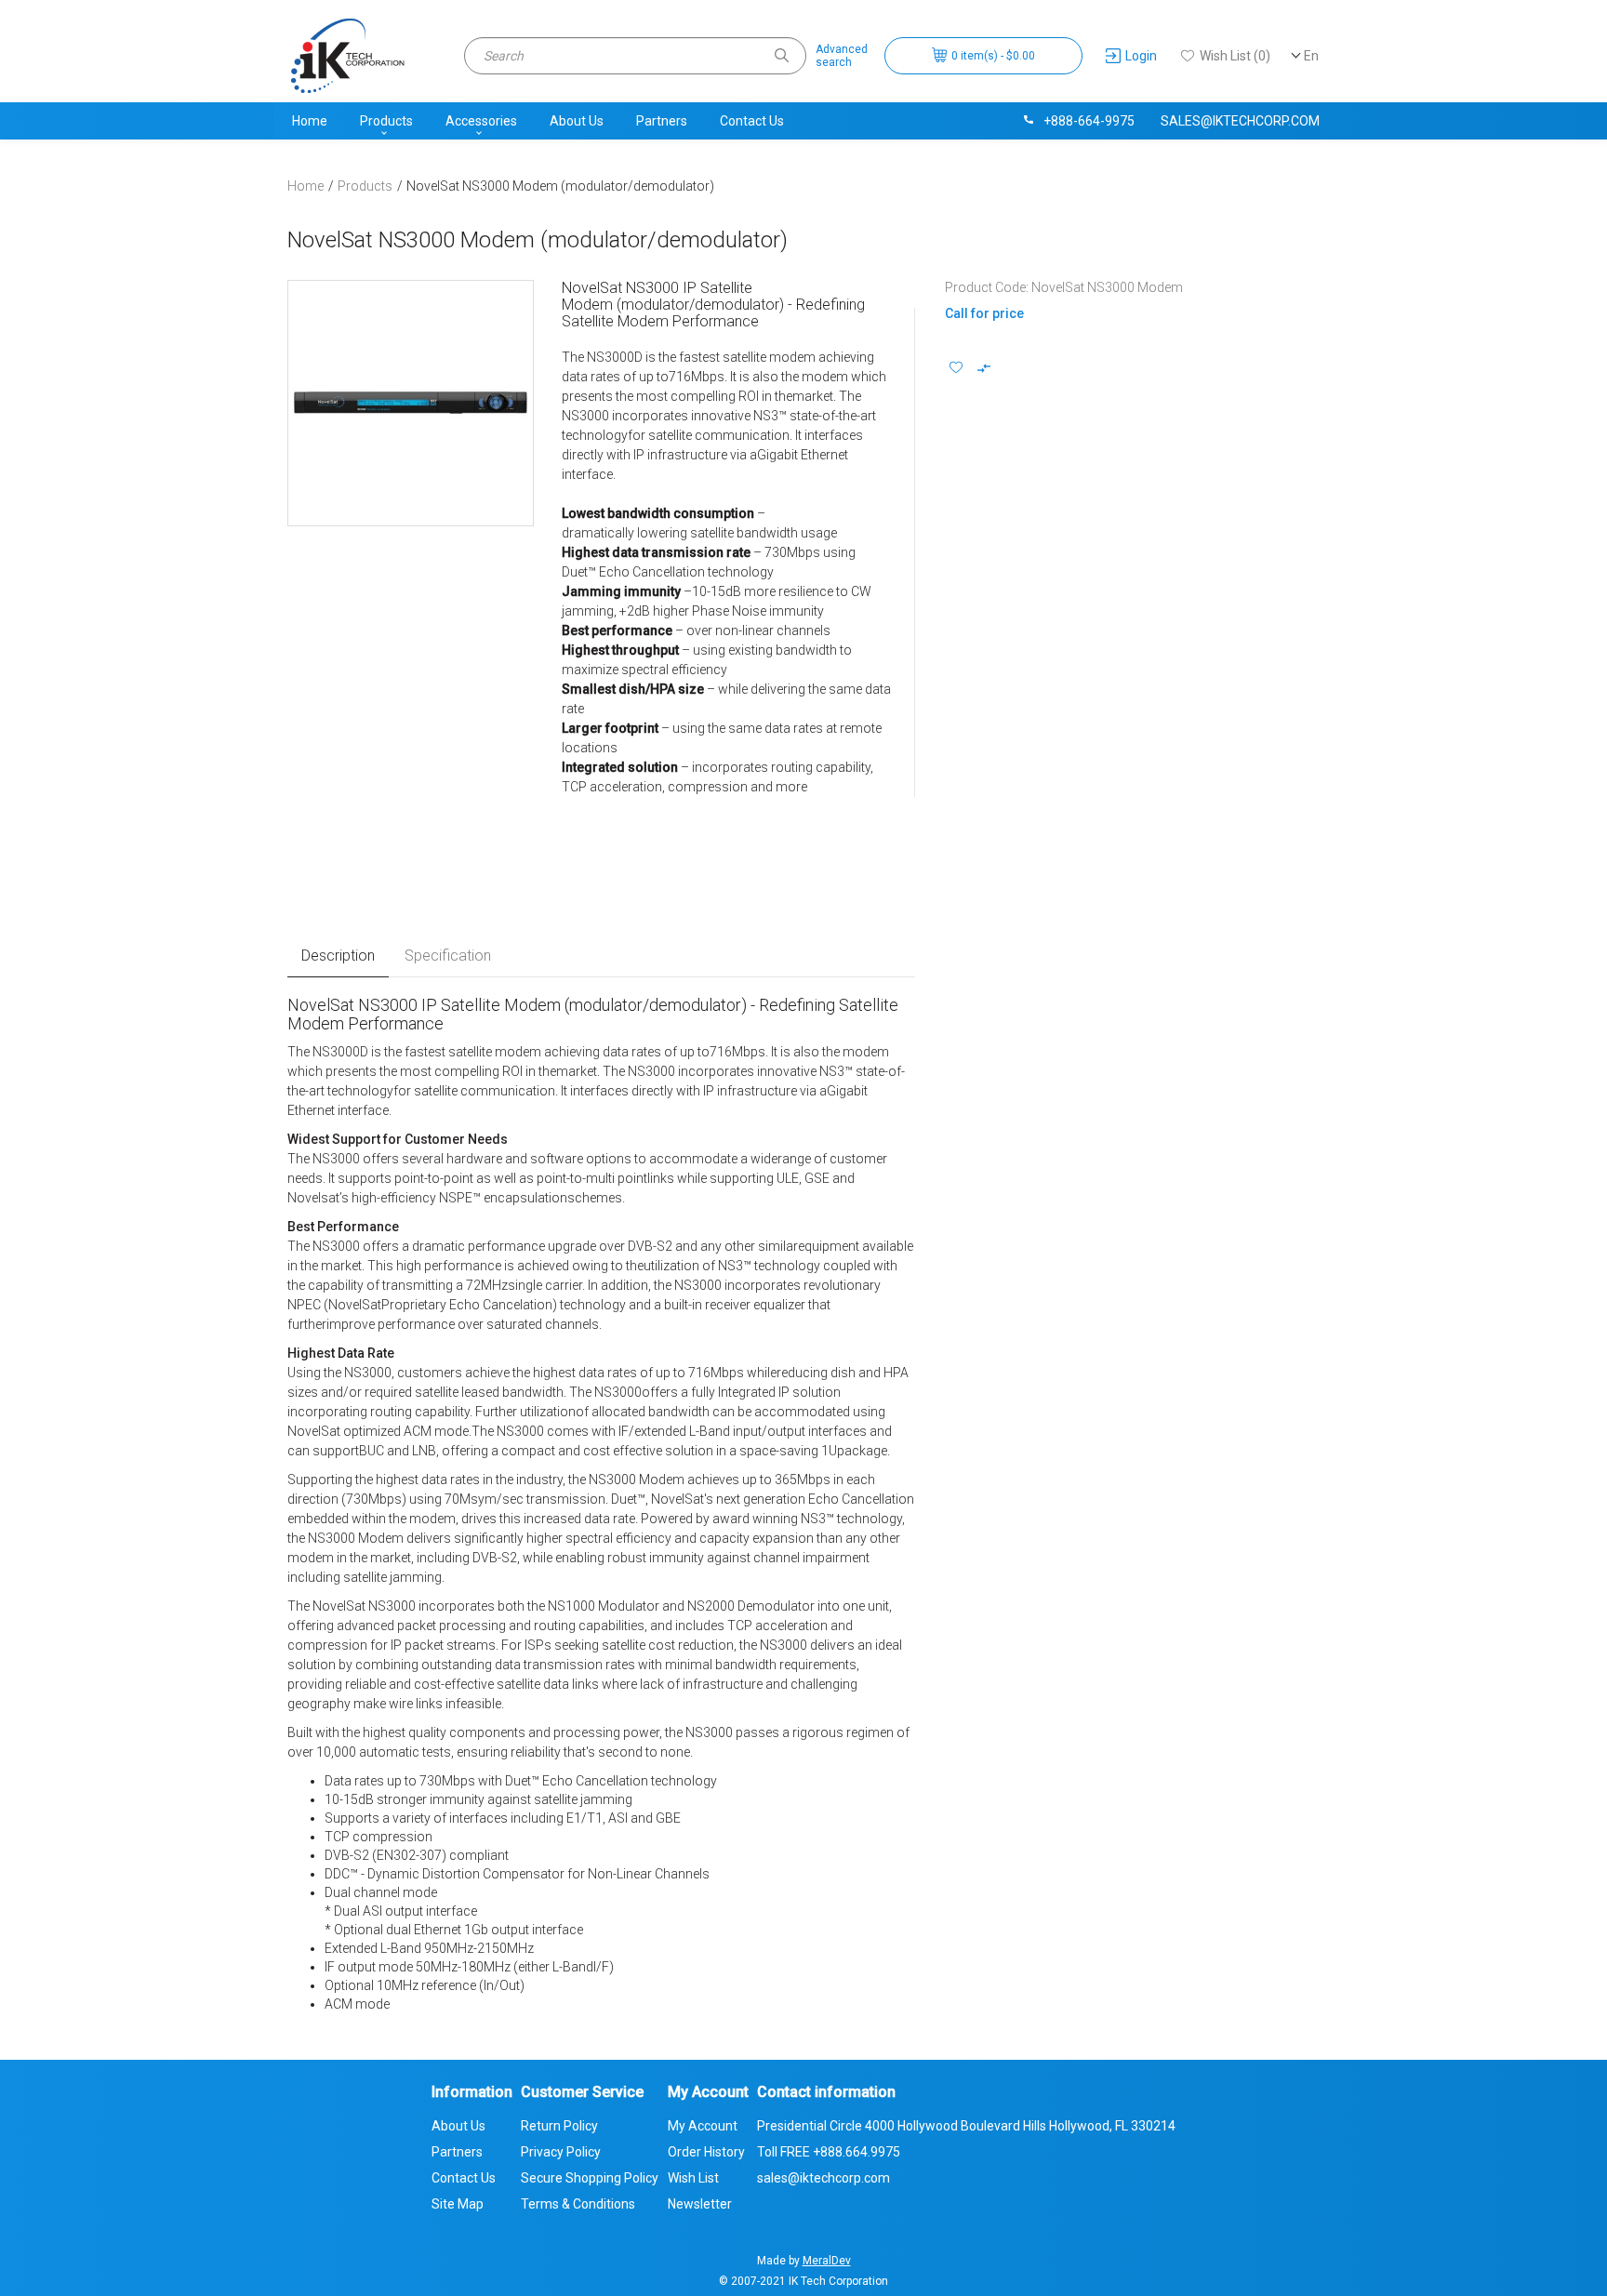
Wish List (693, 2178)
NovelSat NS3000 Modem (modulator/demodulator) (560, 186)
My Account (703, 2126)
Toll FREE (829, 2152)
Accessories (481, 121)
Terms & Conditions (578, 2204)
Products (386, 121)
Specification (448, 956)
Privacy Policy (561, 2152)
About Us (577, 121)
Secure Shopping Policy (590, 2178)
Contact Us (752, 121)
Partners (662, 121)
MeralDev (827, 2261)
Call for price (984, 313)
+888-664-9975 (1089, 121)
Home (310, 121)
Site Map (458, 2204)
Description (338, 956)
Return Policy (559, 2126)
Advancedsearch (842, 56)
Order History (706, 2152)
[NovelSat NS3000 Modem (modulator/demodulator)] (411, 403)
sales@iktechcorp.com (1240, 121)
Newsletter (700, 2204)
